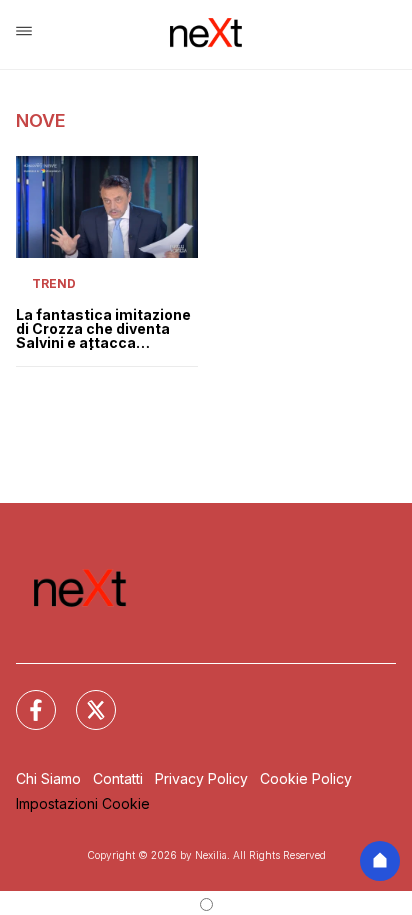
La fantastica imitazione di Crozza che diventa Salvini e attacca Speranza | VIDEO (103, 329)
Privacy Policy (201, 778)
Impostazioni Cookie (83, 803)
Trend (54, 283)
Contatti (118, 778)
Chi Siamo (48, 778)
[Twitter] (84, 698)
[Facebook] (24, 698)
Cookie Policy (306, 778)
